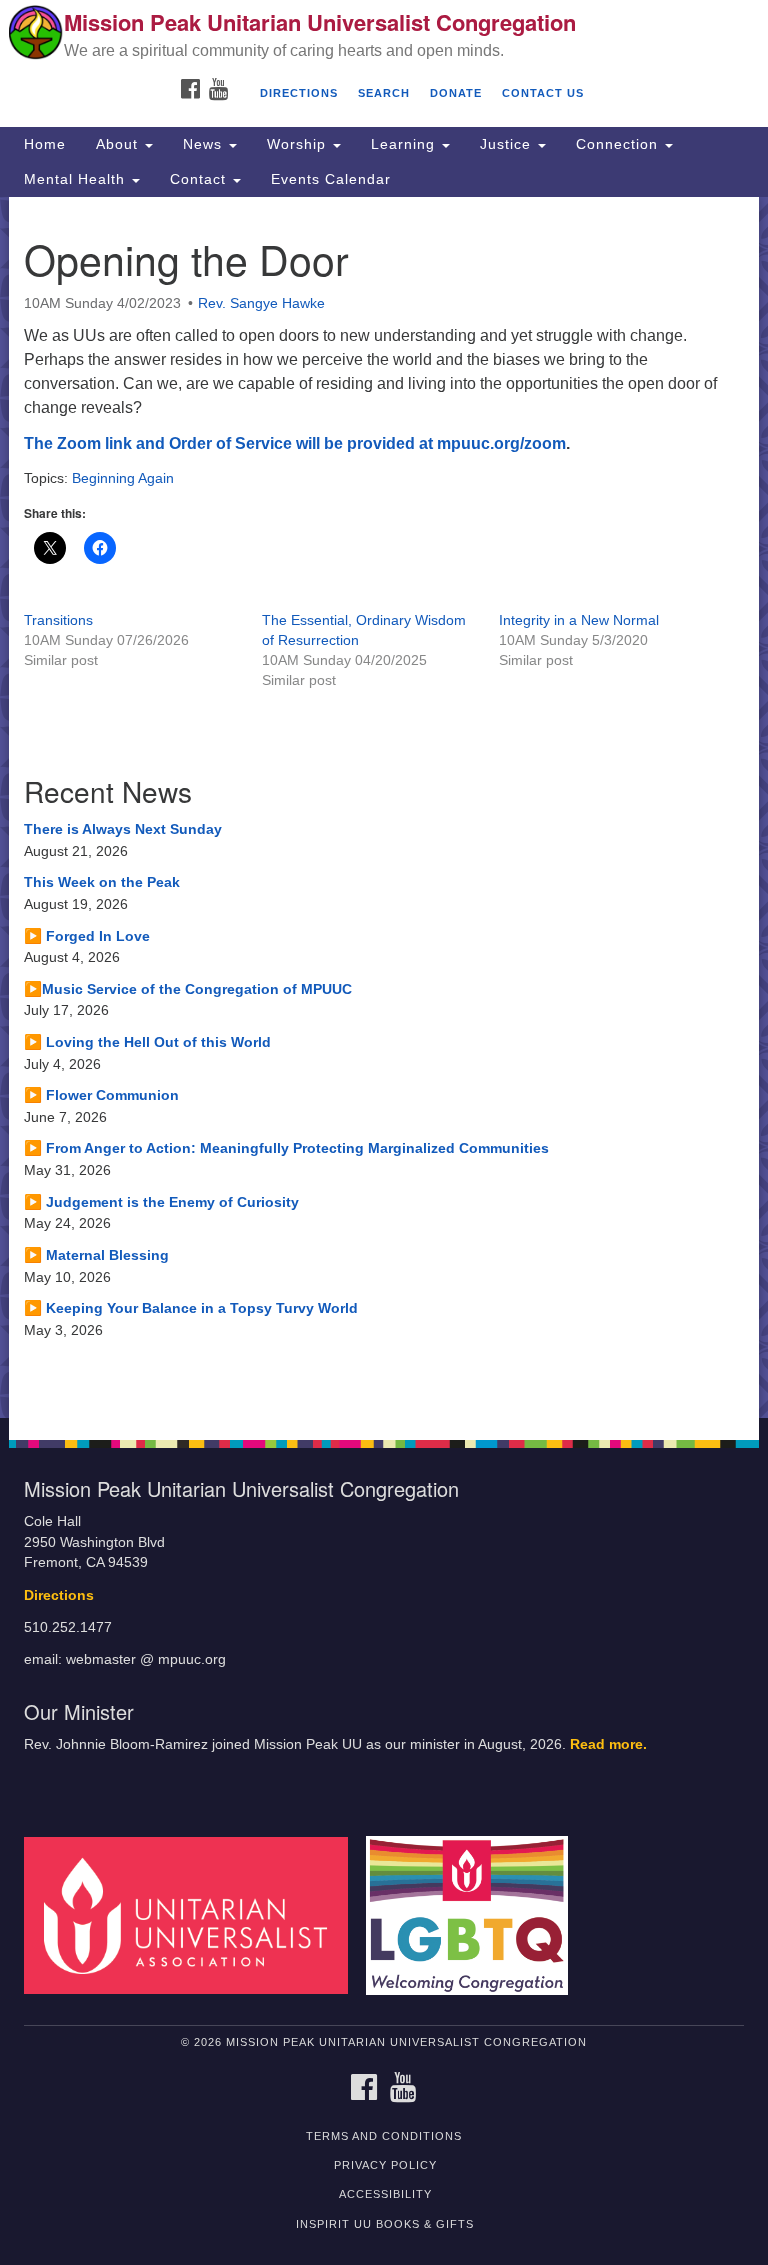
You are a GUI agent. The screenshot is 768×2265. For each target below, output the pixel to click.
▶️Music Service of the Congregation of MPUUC (188, 989)
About (119, 144)
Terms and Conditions (384, 2136)
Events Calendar (331, 179)
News (205, 144)
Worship (299, 144)
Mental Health (77, 179)
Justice (508, 144)
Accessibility (385, 2194)
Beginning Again (123, 478)
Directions (299, 93)
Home (45, 144)
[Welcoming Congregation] (474, 1914)
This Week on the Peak (102, 882)
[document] (384, 807)
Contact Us (543, 93)
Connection (619, 144)
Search (384, 93)
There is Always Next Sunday (123, 829)
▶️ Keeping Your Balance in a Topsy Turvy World (191, 1308)
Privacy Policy (385, 2165)
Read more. (608, 1744)
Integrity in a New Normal (579, 620)
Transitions (58, 620)
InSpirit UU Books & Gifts (385, 2224)
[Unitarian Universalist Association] (193, 1914)
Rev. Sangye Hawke (261, 303)
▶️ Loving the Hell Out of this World (147, 1042)
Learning (405, 144)
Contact (200, 179)
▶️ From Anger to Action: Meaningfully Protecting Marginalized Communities (286, 1148)
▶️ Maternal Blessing (96, 1255)
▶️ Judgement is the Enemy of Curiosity (161, 1202)
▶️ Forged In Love (87, 936)
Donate (456, 93)
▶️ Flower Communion (101, 1095)
